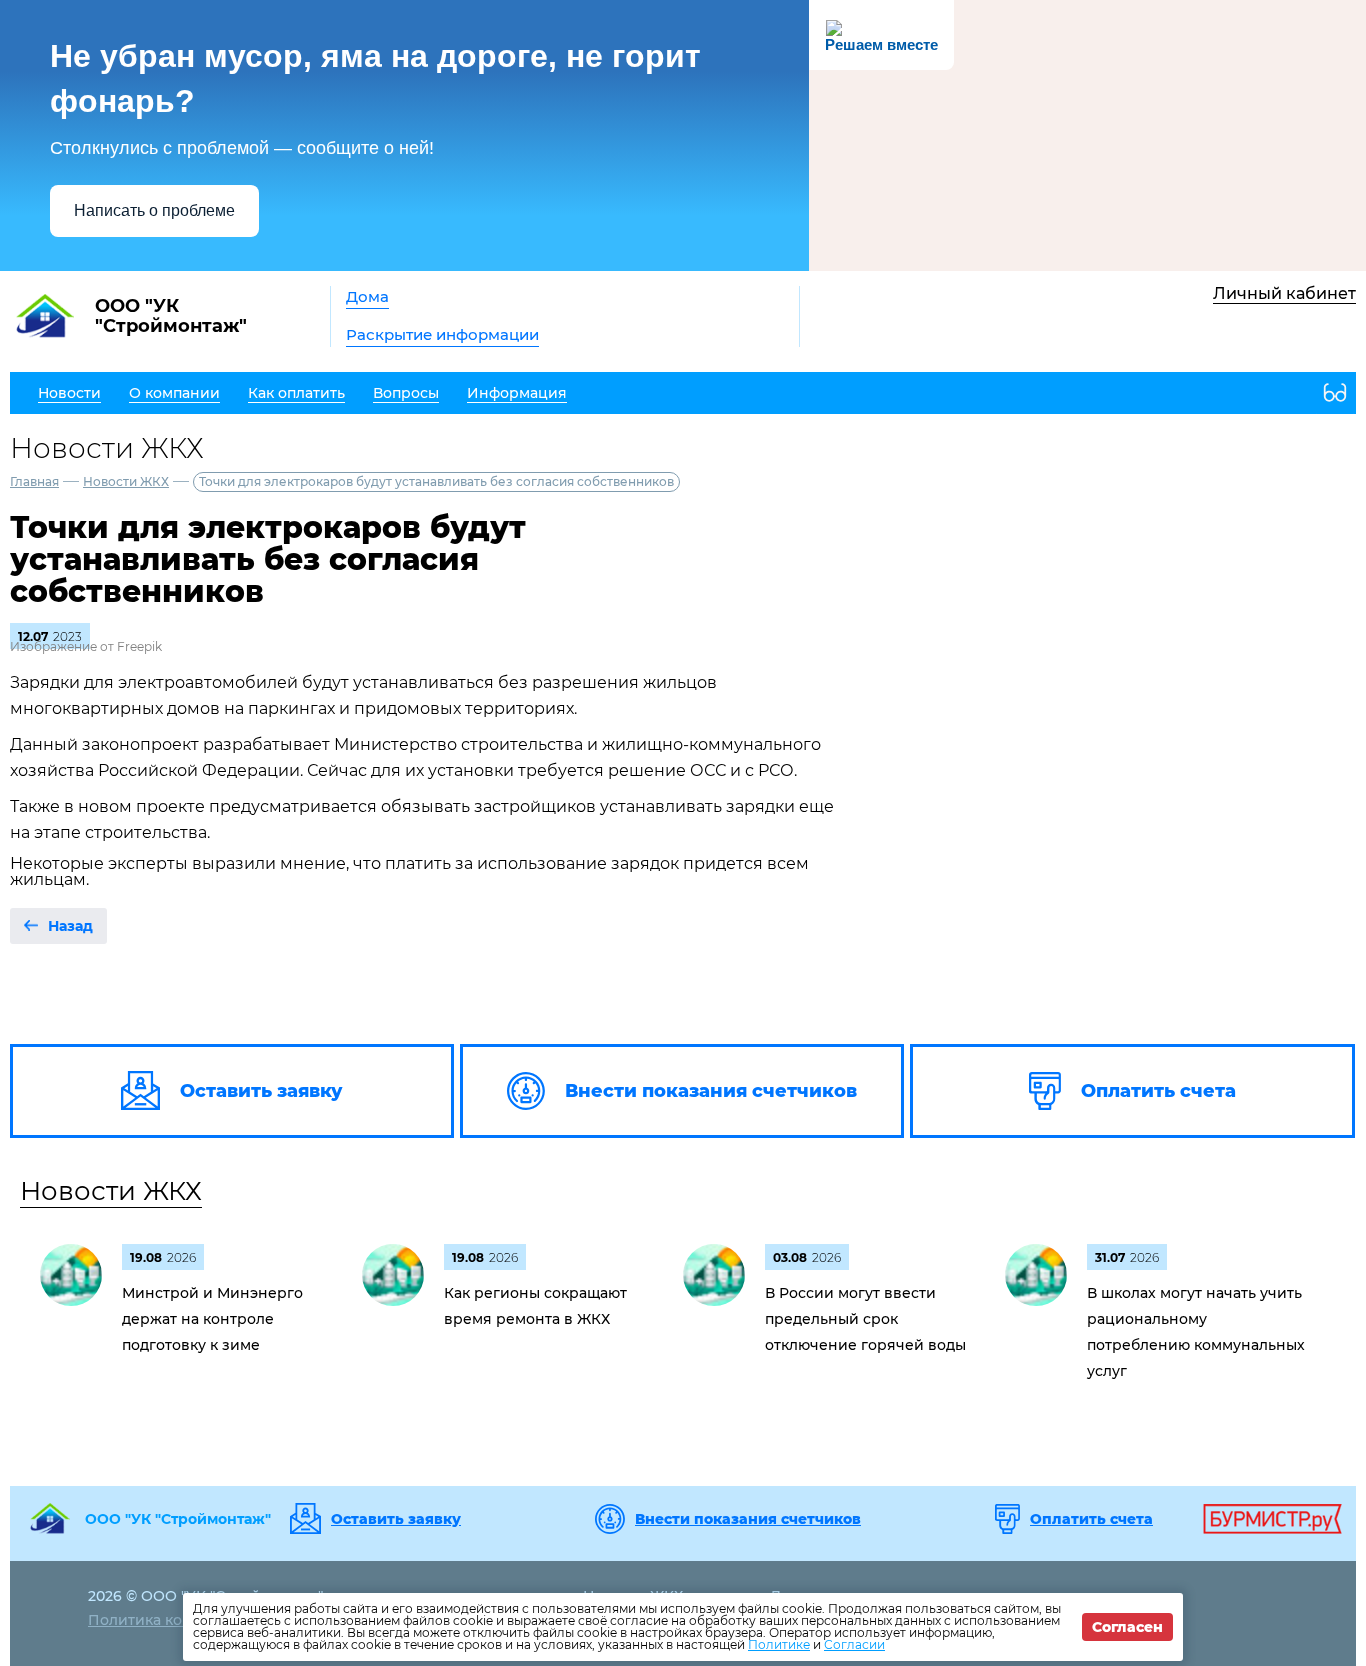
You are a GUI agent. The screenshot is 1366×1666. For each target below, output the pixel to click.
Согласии (854, 1644)
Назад (70, 926)
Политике (779, 1644)
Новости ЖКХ (126, 481)
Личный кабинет (1284, 293)
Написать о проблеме (154, 210)
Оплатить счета (1091, 1519)
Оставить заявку (396, 1519)
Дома (367, 296)
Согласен (1127, 1627)
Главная (34, 481)
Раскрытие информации (442, 334)
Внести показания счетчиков (748, 1519)
